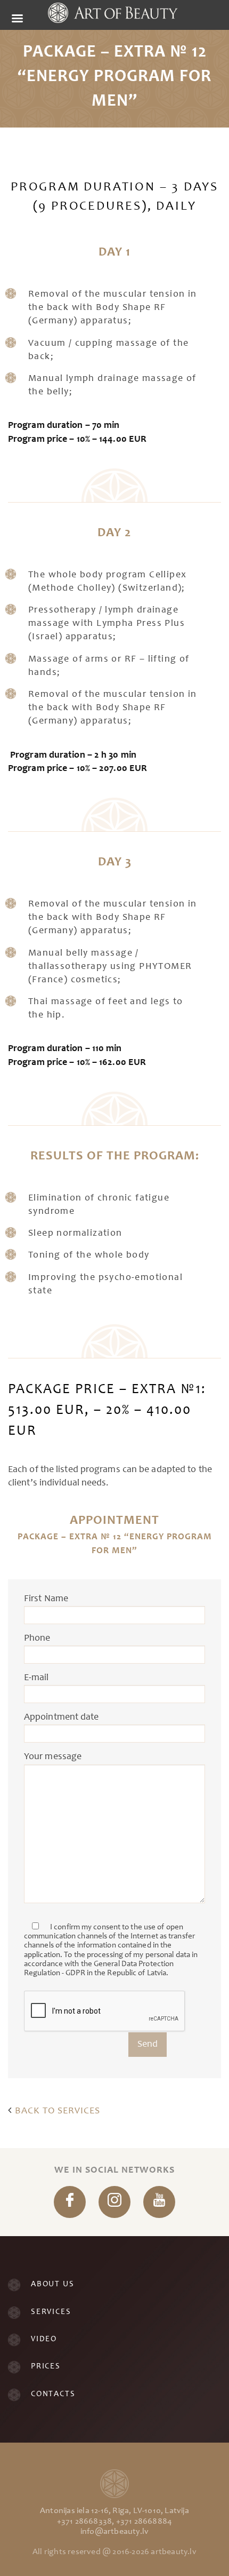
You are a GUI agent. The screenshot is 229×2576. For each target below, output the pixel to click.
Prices (46, 2367)
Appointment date (62, 1718)
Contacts (53, 2394)
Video (44, 2339)
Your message (53, 1757)
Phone (37, 1639)
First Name (46, 1599)
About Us (52, 2284)
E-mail (36, 1678)
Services (51, 2312)
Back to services (56, 2111)
